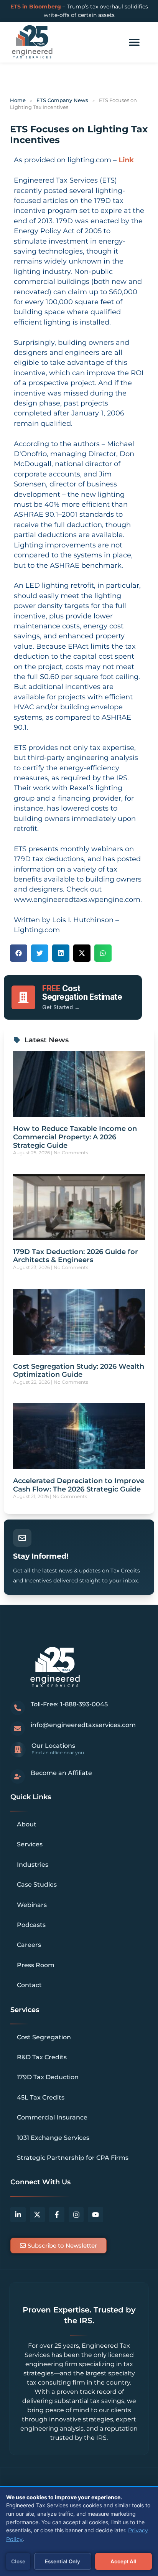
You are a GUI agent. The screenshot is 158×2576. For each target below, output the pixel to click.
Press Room (36, 1965)
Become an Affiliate (61, 1773)
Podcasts (31, 1925)
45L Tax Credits (41, 2097)
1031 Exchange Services (53, 2138)
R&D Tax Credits (42, 2057)
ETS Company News (62, 100)
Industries (33, 1865)
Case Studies (37, 1885)
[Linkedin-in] (18, 2215)
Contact (29, 1985)
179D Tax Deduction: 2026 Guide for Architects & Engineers (76, 1256)
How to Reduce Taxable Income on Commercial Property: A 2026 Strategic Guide (75, 1137)
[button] (134, 42)
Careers (29, 1945)
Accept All (123, 2561)
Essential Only (63, 2561)
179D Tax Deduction (48, 2077)
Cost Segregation (44, 2037)
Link (126, 160)
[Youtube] (95, 2215)
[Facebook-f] (57, 2215)
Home (18, 100)
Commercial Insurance (52, 2117)
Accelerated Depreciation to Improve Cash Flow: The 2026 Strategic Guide (79, 1485)
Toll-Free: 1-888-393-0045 (69, 1704)
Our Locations (53, 1746)
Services (30, 1844)
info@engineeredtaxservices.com (83, 1725)
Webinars (32, 1905)
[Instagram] (76, 2215)
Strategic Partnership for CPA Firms (73, 2158)
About (27, 1824)
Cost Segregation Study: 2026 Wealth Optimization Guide (79, 1371)
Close (18, 2561)
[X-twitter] (38, 2215)
